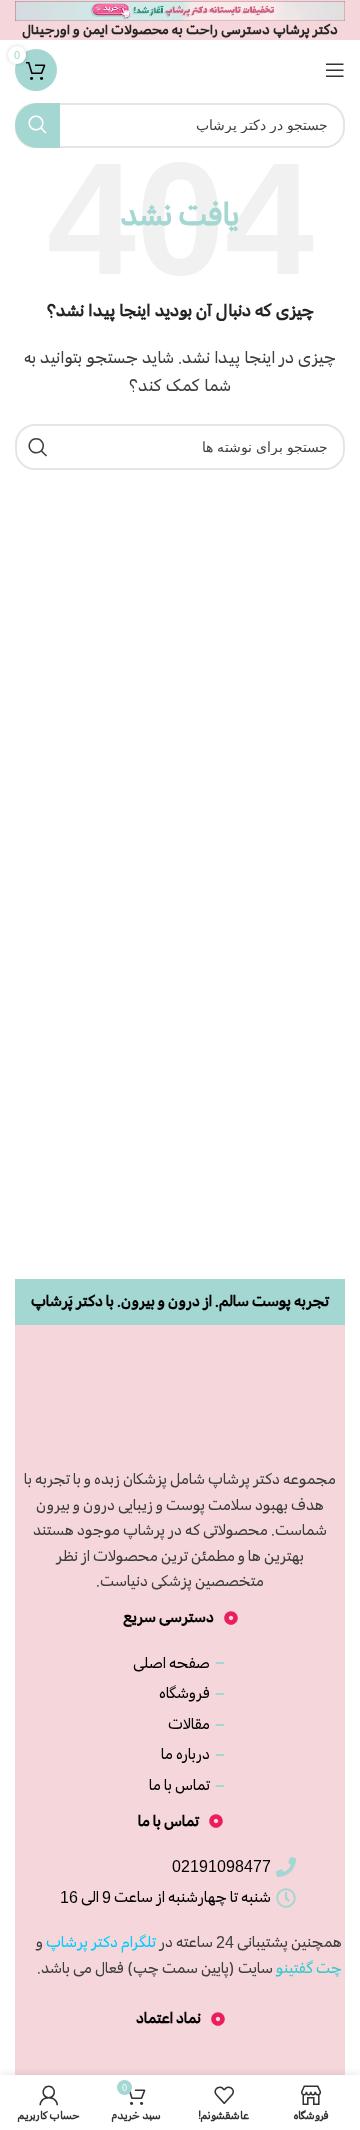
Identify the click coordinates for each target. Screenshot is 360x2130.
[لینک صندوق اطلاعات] (180, 20)
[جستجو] (37, 125)
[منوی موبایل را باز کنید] (335, 70)
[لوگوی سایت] (180, 67)
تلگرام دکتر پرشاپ (101, 1942)
